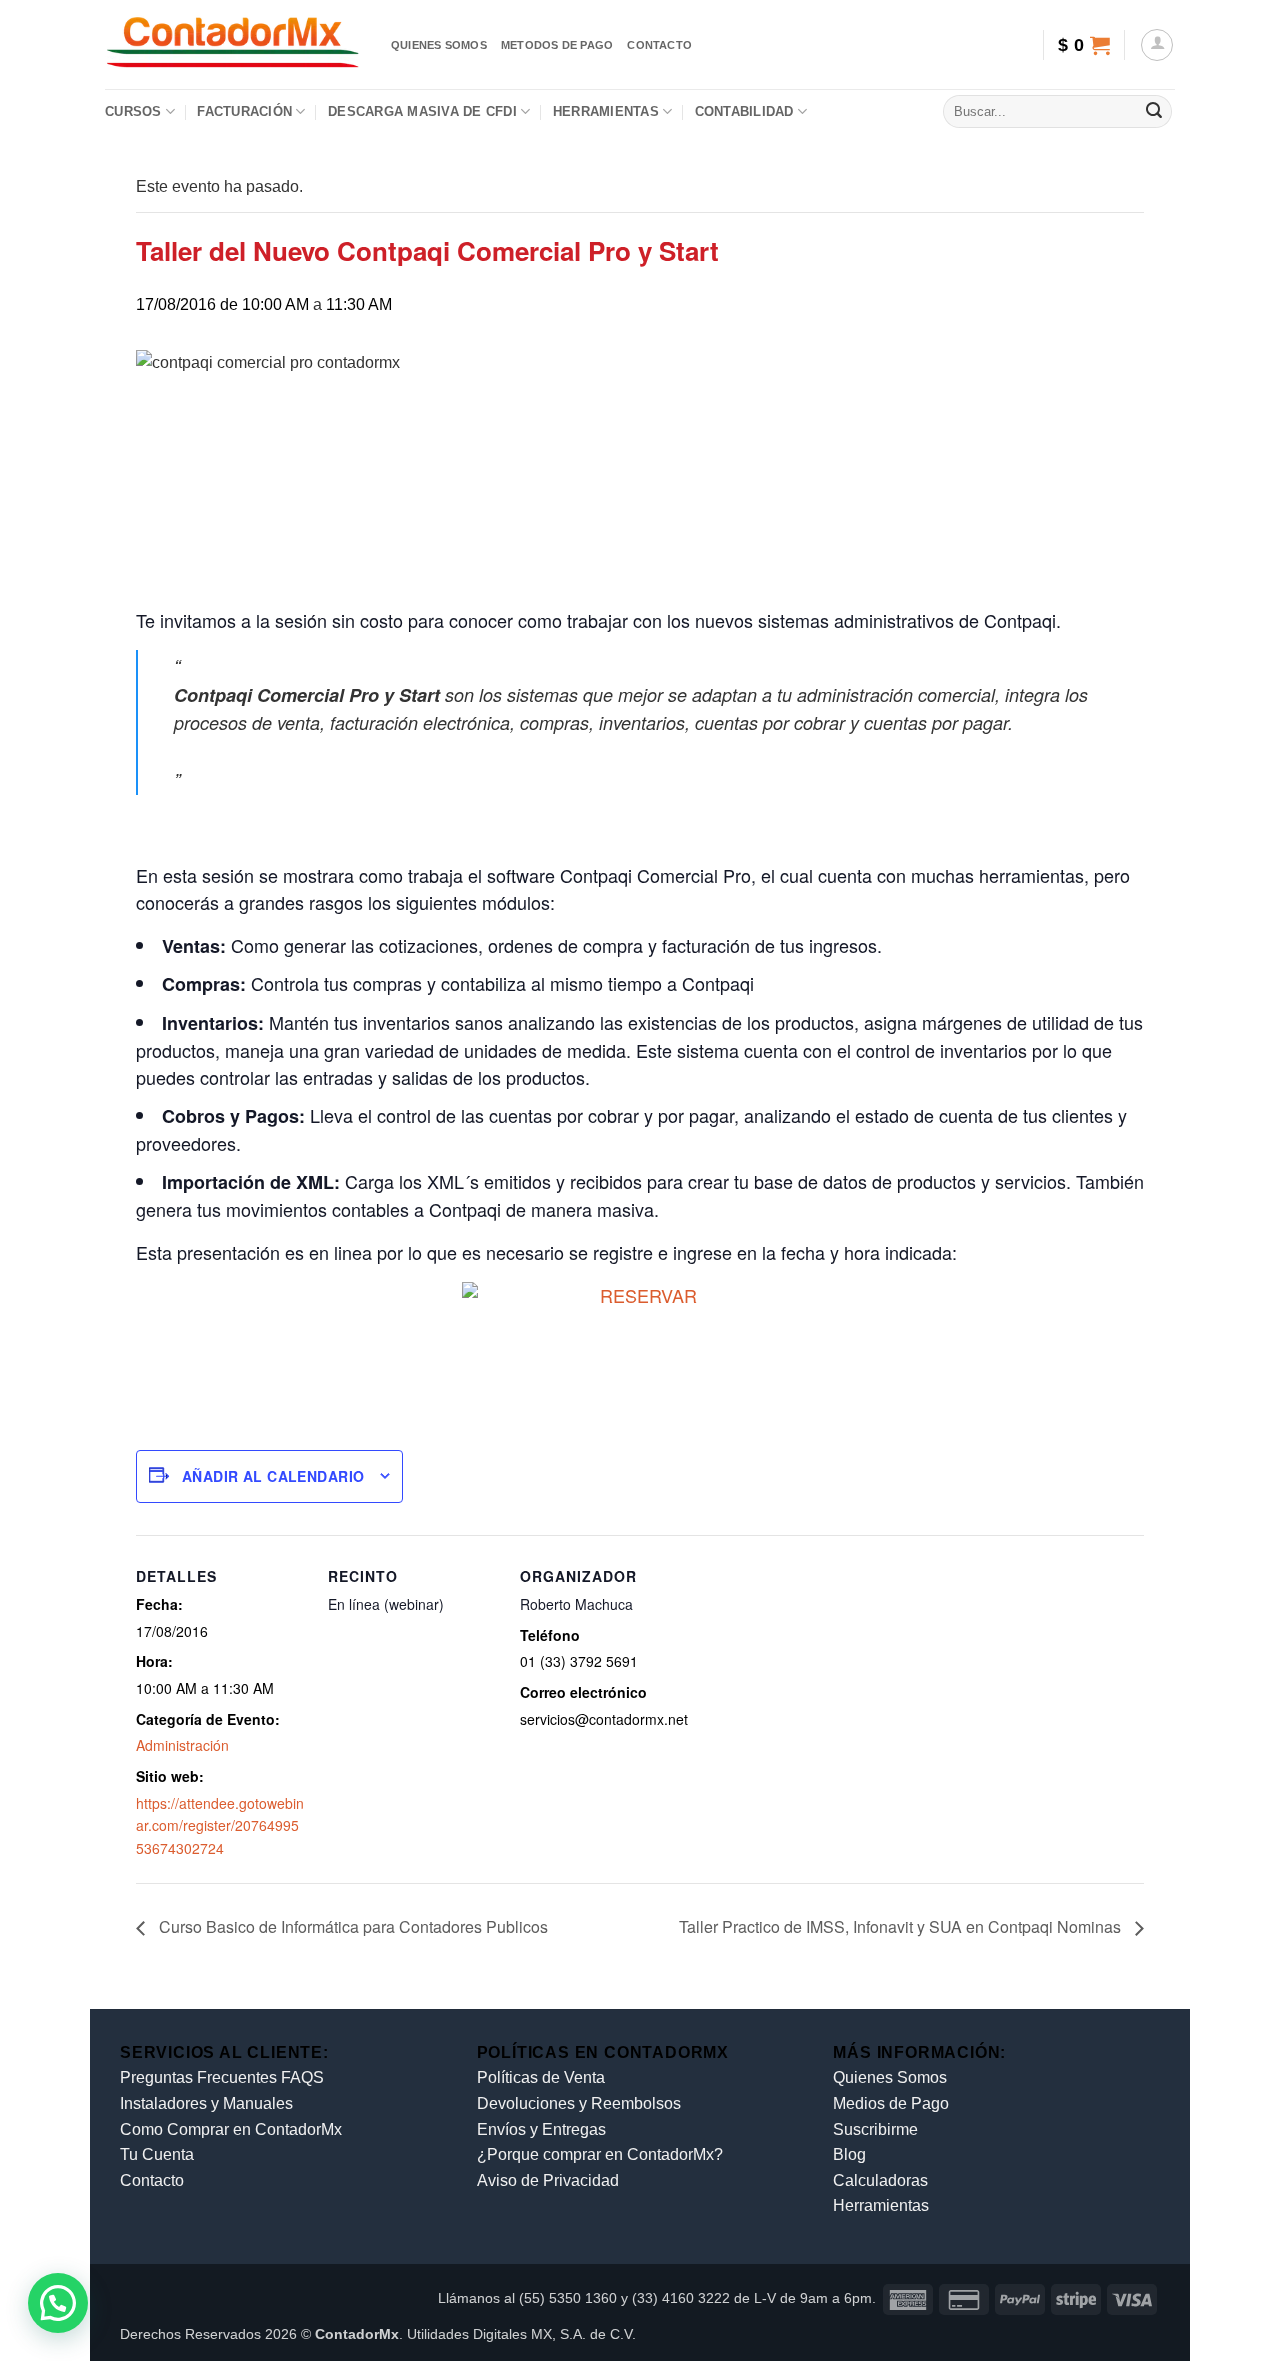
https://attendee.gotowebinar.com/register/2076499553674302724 (220, 1825)
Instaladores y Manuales (206, 2103)
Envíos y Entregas (541, 2129)
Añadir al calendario (273, 1476)
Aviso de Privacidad (548, 2180)
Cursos (133, 111)
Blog (849, 2154)
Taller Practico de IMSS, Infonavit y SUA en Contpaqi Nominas (902, 1926)
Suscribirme (875, 2129)
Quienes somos (439, 45)
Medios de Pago (891, 2103)
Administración (182, 1745)
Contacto (659, 45)
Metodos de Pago (557, 45)
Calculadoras (880, 2180)
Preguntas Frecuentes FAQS (222, 2077)
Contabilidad (744, 111)
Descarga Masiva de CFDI (422, 111)
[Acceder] (1157, 45)
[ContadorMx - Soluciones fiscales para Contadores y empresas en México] (233, 45)
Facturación (244, 111)
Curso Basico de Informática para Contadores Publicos (351, 1926)
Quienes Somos (890, 2077)
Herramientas (606, 111)
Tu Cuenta (157, 2154)
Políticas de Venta (541, 2077)
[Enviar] (1154, 112)
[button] (1083, 45)
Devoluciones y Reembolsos (579, 2103)
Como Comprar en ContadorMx (231, 2129)
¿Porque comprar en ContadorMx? (600, 2154)
